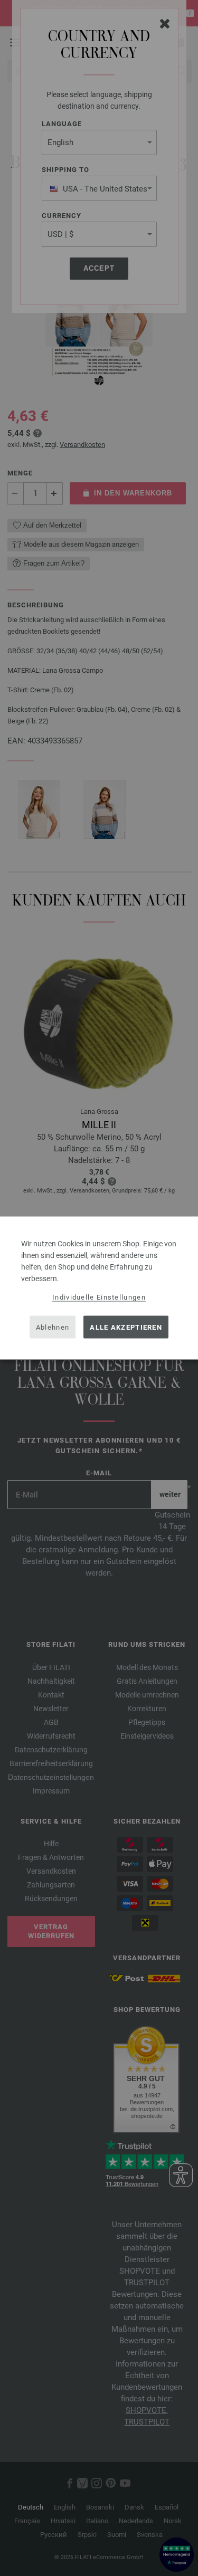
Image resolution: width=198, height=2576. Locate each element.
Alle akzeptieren (126, 1327)
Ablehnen (53, 1327)
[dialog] (99, 1288)
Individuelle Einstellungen (99, 1297)
